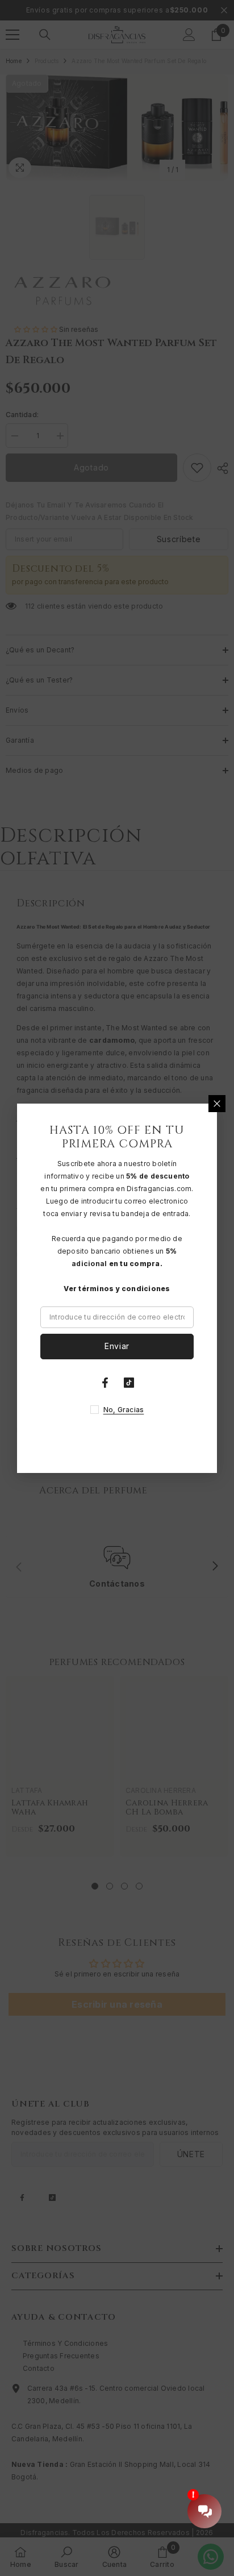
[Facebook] (105, 1383)
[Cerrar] (217, 1104)
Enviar (117, 1346)
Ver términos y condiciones (117, 1289)
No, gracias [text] (124, 1410)
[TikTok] (129, 1383)
